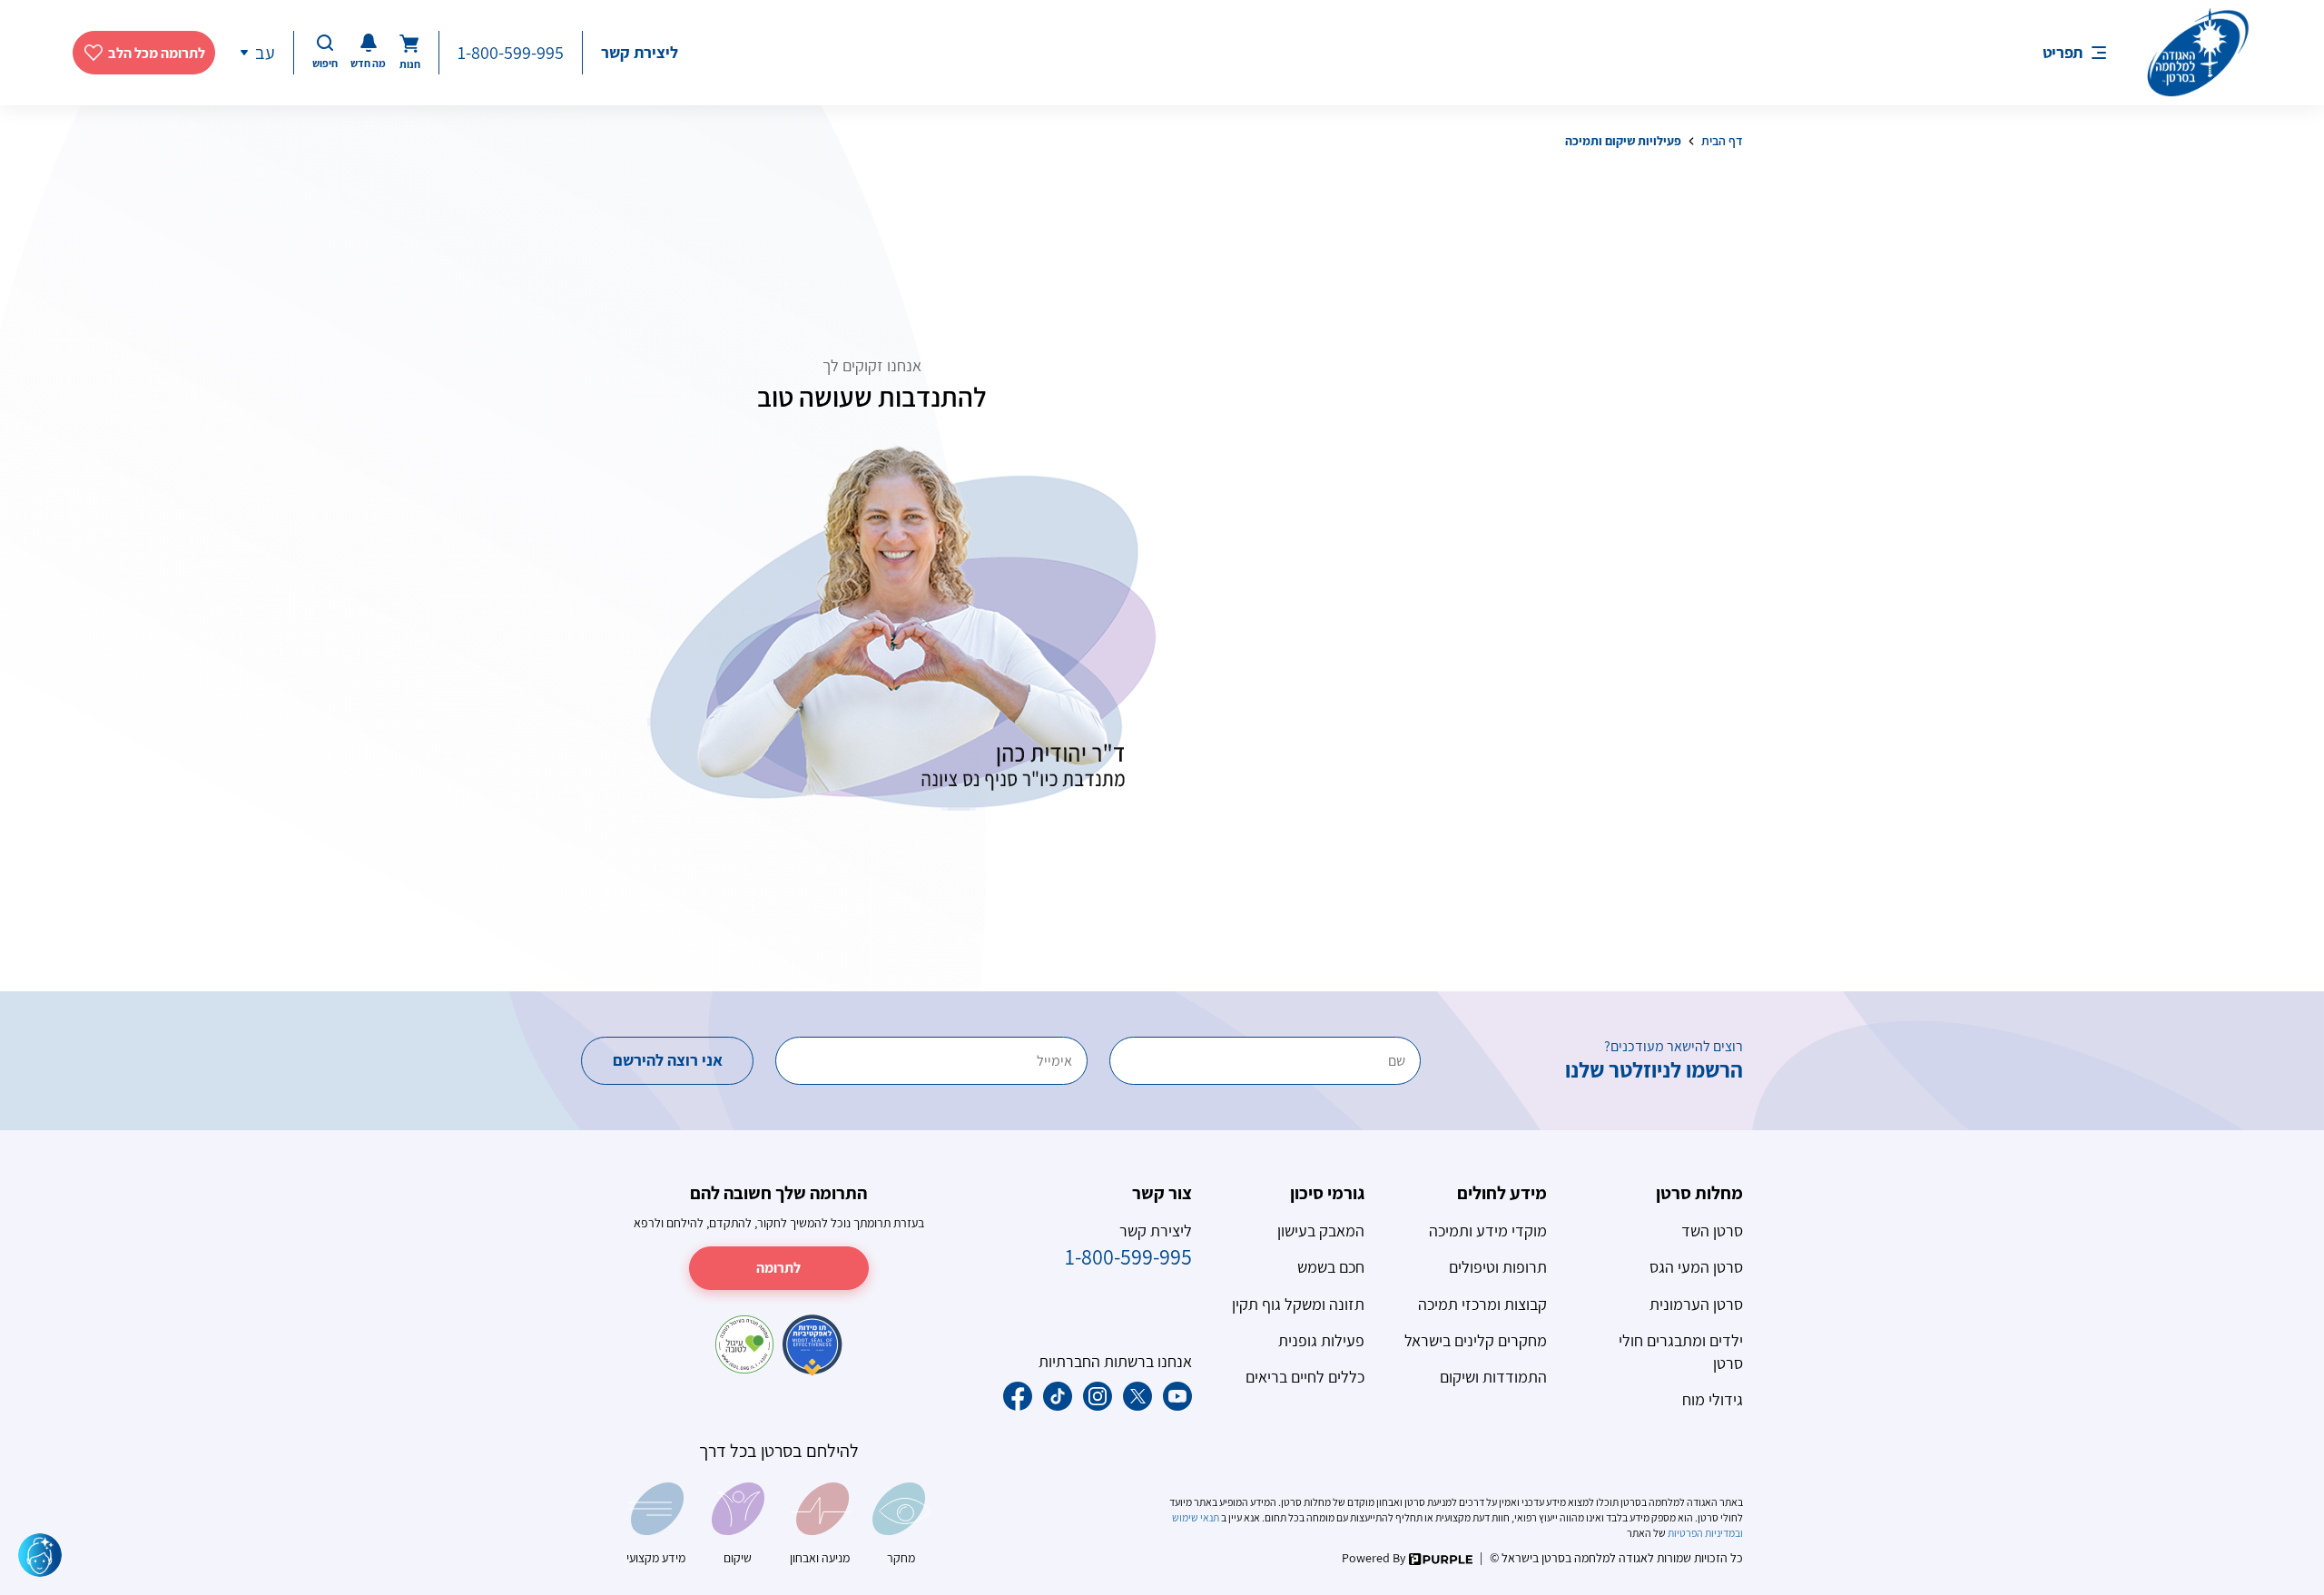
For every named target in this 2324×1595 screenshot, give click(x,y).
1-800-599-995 (511, 53)
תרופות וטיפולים (1498, 1267)
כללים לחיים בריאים (1305, 1377)
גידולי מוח (1713, 1399)
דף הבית (1722, 141)
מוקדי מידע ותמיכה (1488, 1231)
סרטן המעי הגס (1696, 1267)
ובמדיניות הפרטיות (1704, 1533)
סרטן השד (1712, 1231)
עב (265, 53)
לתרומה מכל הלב (157, 53)
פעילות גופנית (1321, 1340)
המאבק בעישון (1321, 1231)
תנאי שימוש (1196, 1517)
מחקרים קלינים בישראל (1476, 1340)
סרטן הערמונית (1696, 1304)
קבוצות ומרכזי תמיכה (1482, 1304)
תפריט (2063, 52)
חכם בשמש (1331, 1267)
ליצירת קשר (640, 52)
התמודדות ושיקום (1493, 1377)
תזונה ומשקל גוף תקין (1298, 1304)
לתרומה (778, 1268)
